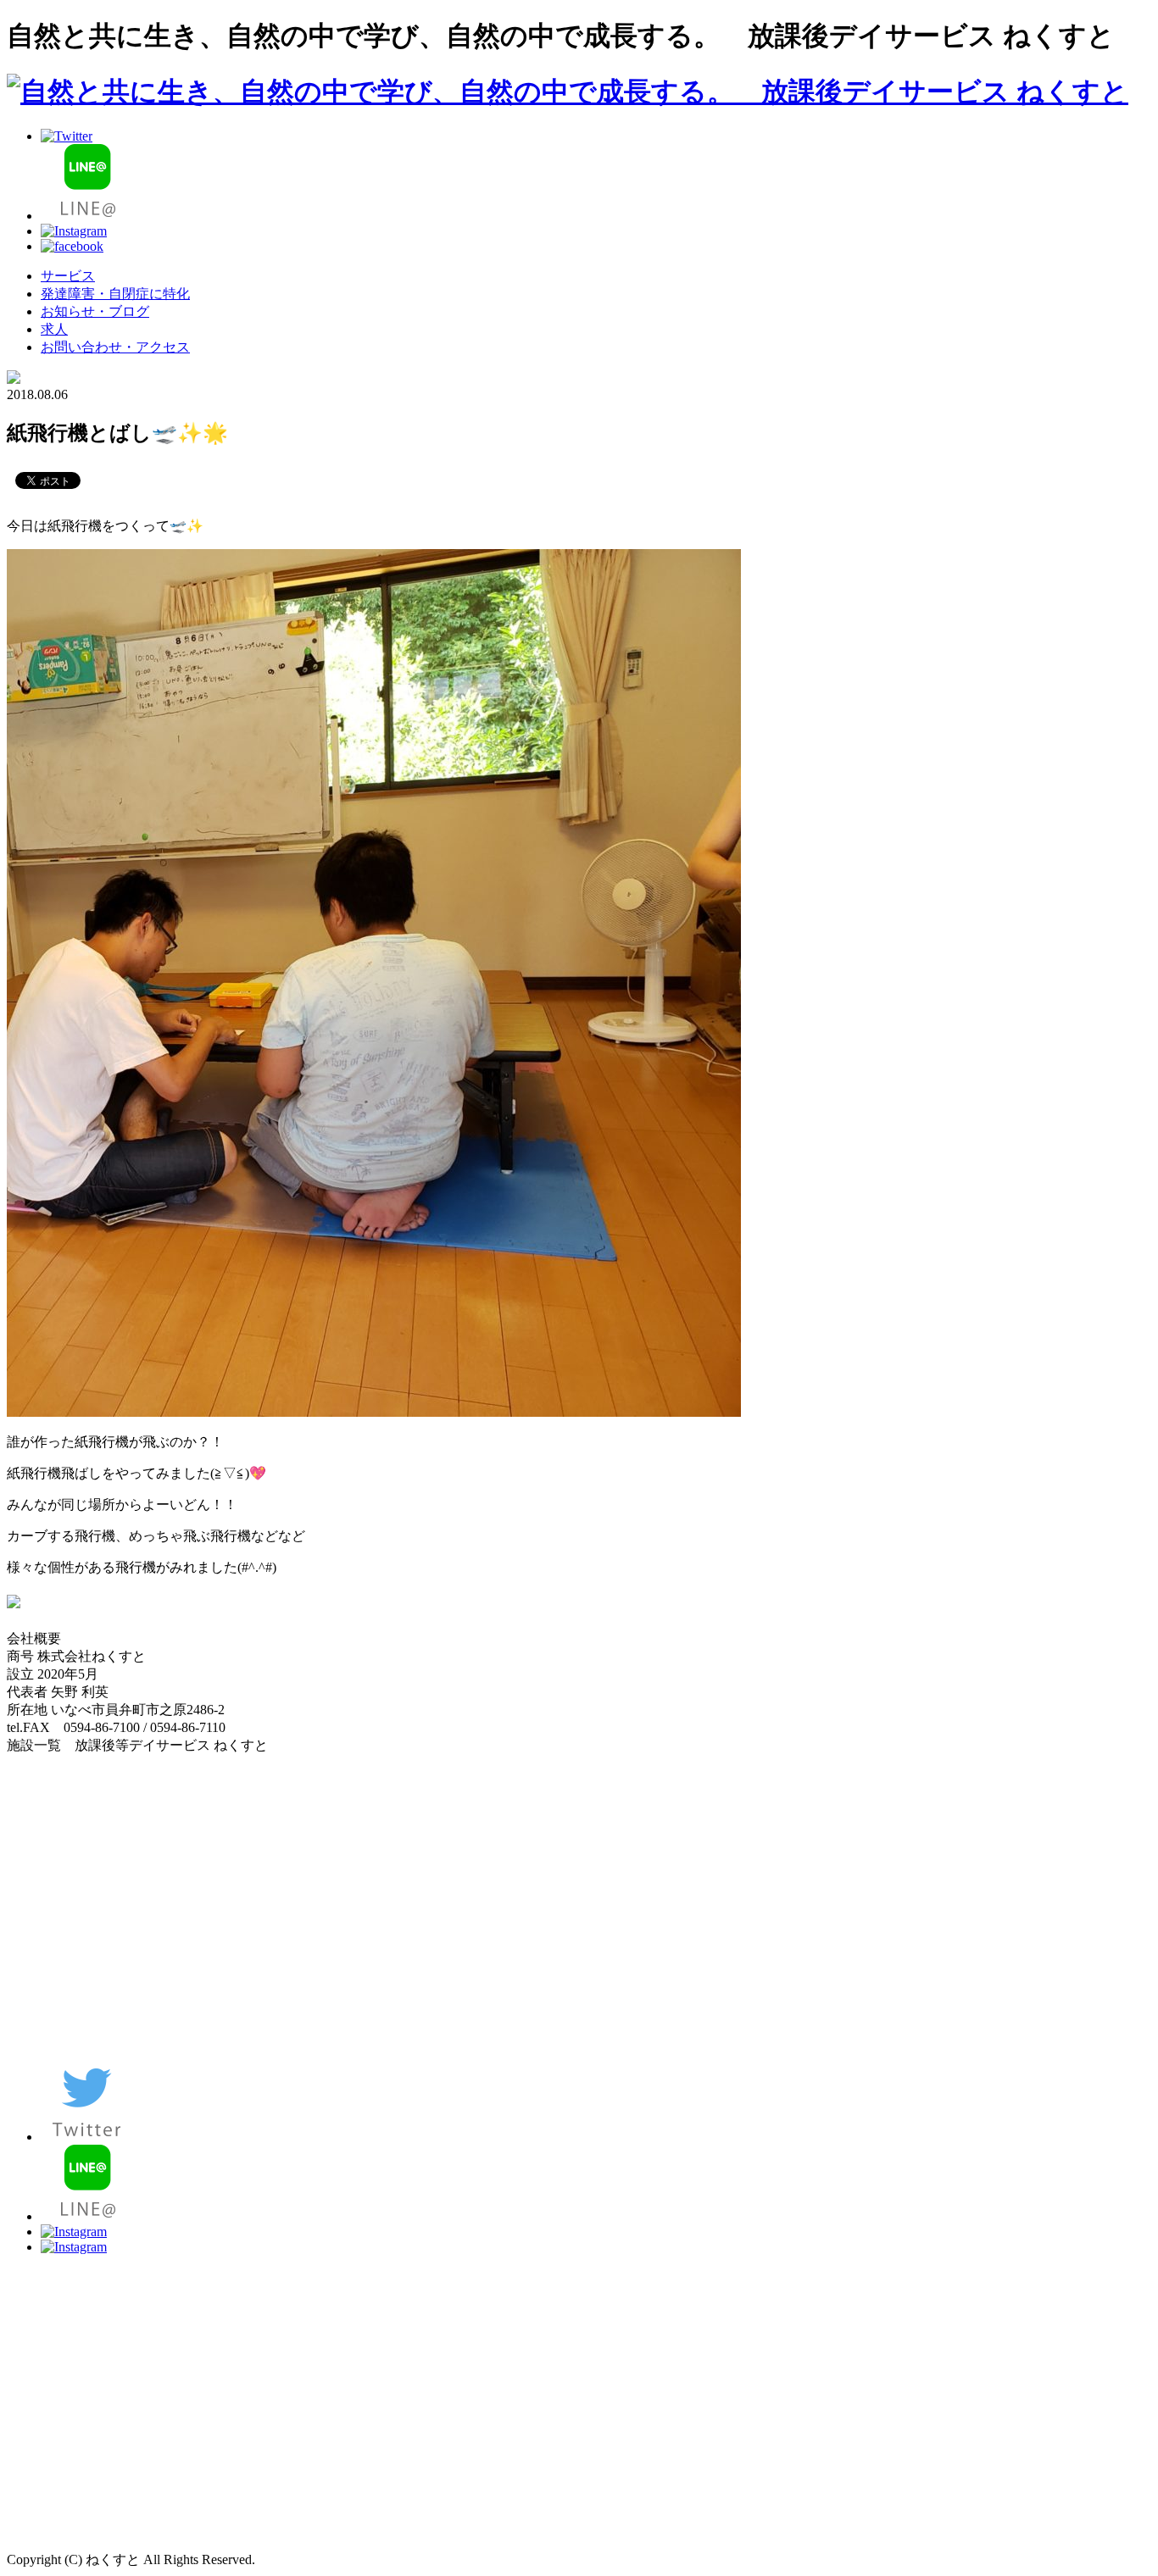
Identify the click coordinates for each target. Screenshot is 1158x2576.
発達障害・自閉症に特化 (115, 294)
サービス (68, 276)
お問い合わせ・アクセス (115, 347)
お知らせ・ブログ (95, 311)
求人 (54, 329)
